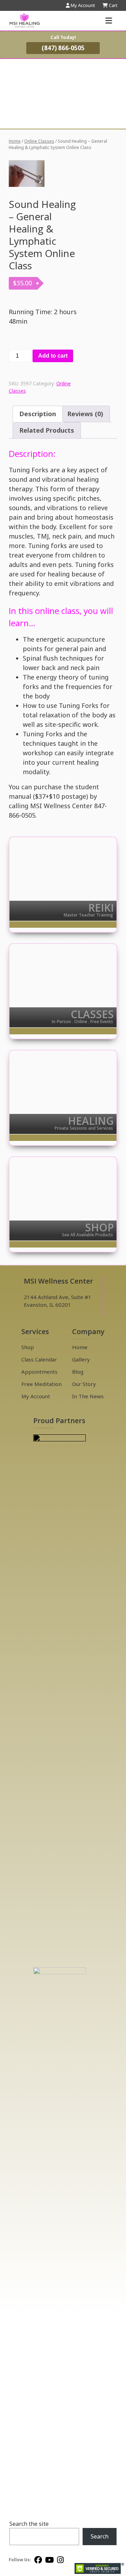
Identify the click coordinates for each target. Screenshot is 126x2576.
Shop (28, 1347)
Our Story (84, 1384)
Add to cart (53, 356)
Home (15, 141)
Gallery (81, 1359)
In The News (88, 1396)
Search (100, 2536)
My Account (36, 1396)
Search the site (29, 2524)
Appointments (39, 1372)
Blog (78, 1372)
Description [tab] (38, 414)
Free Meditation (41, 1384)
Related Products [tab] (47, 430)
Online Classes (39, 141)
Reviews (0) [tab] (85, 414)
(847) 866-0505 (63, 48)
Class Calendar (39, 1359)
